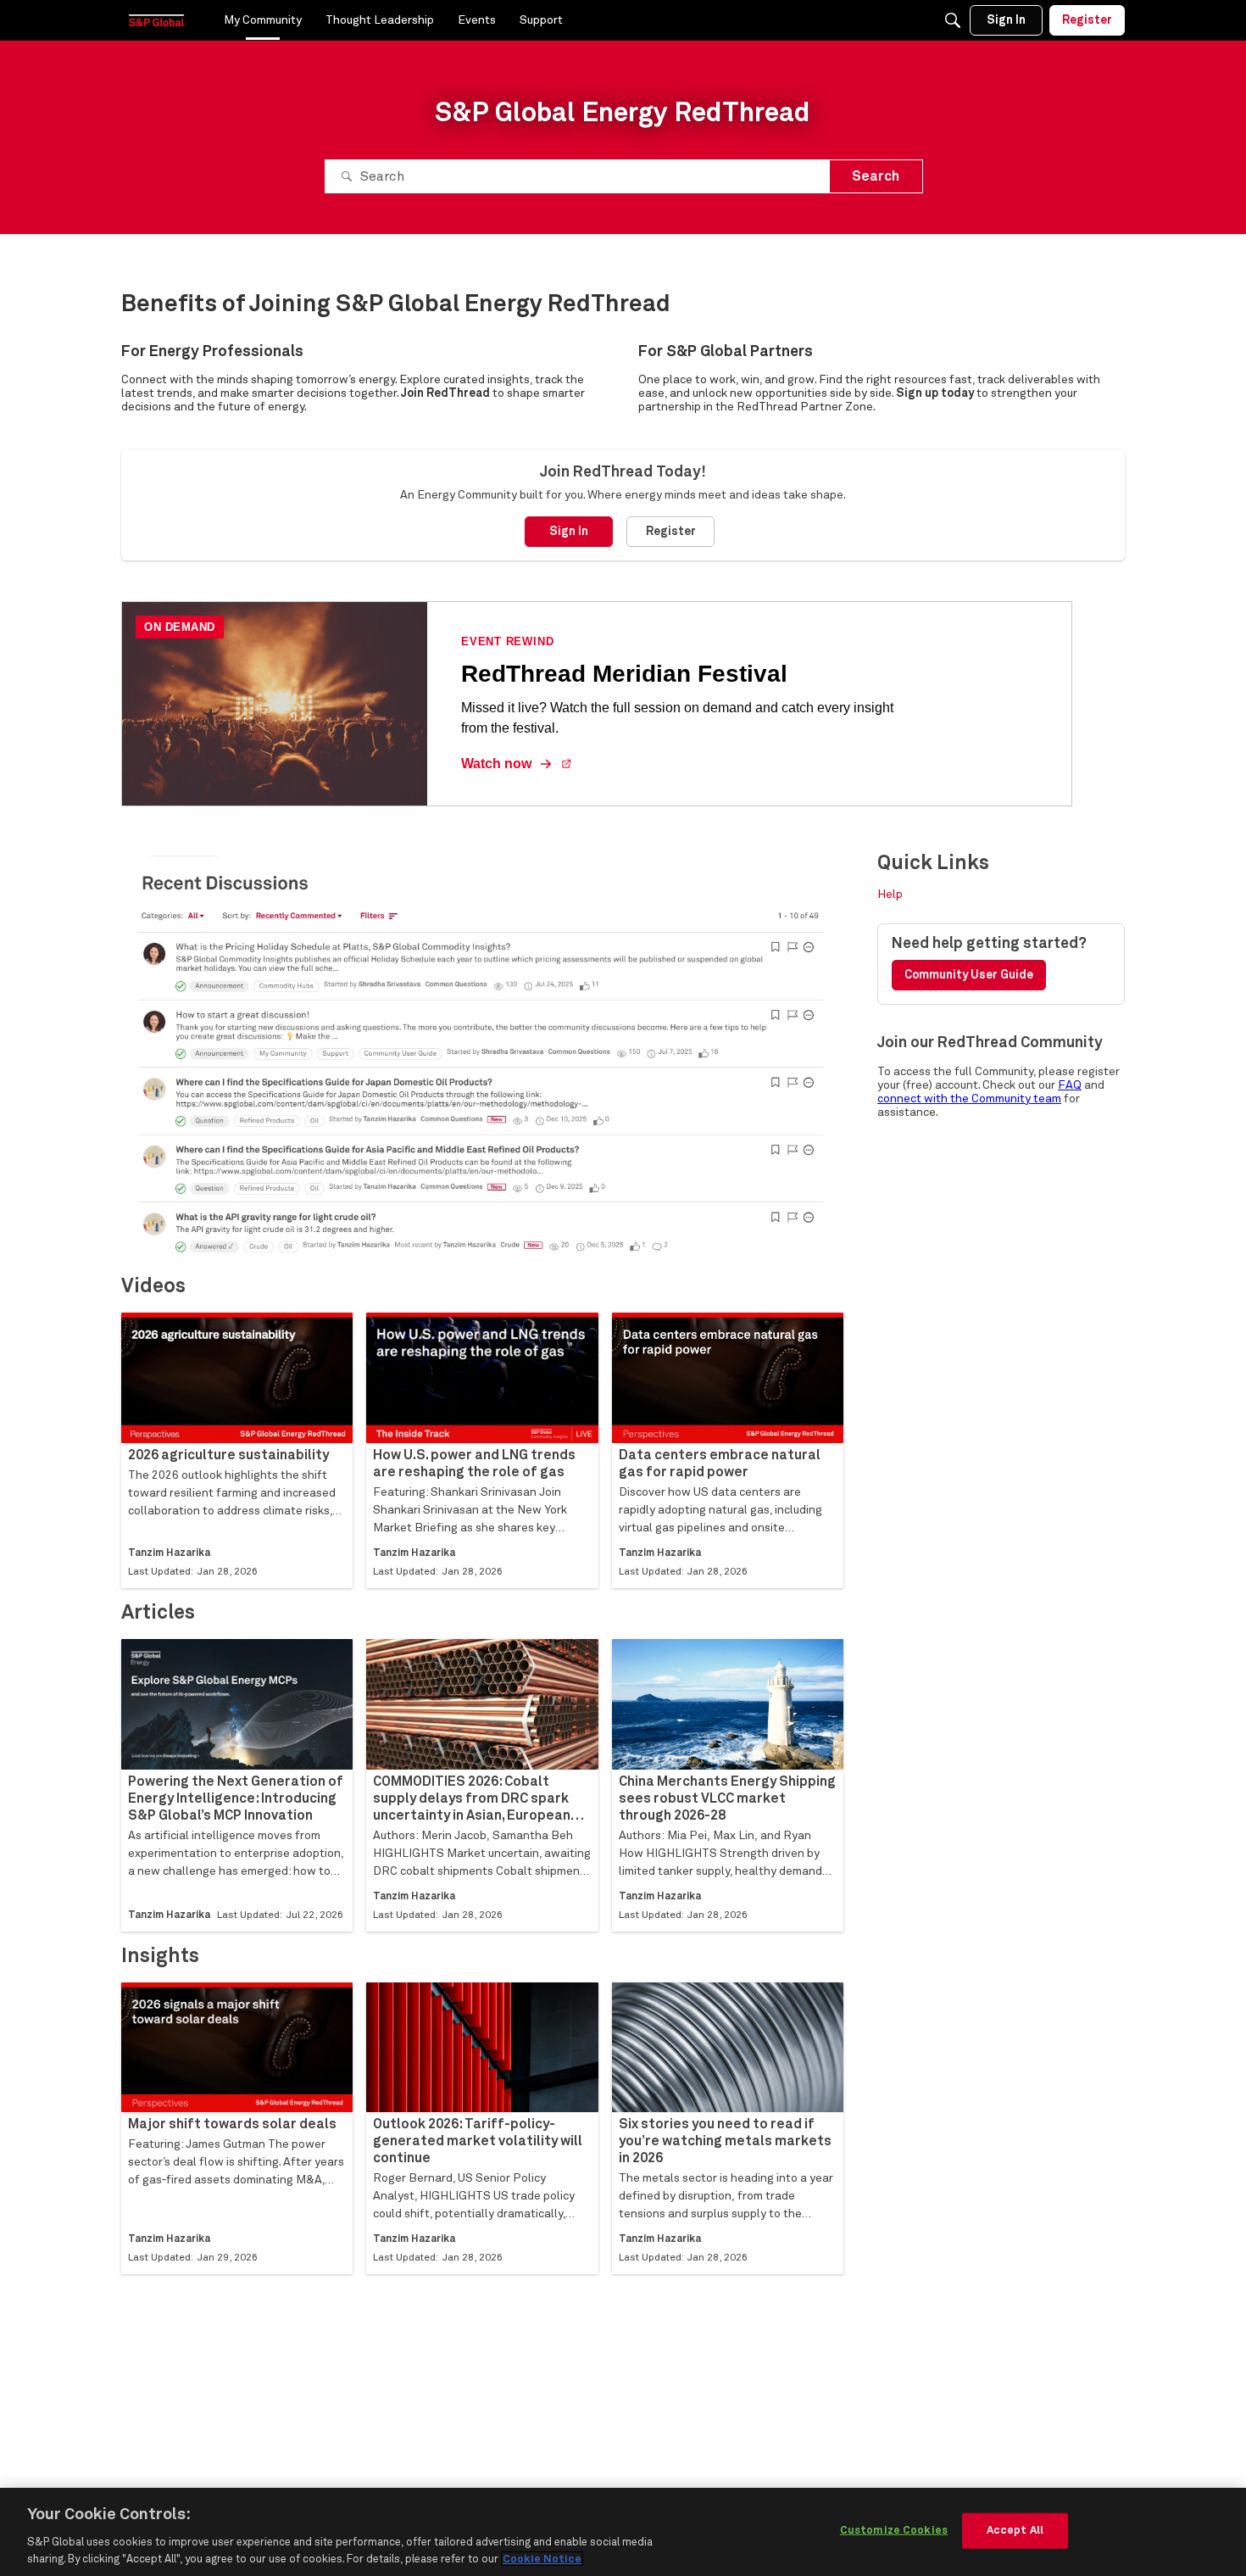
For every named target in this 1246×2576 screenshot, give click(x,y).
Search (876, 176)
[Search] (953, 20)
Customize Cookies (894, 2531)
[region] (623, 2532)
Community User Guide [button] (969, 975)
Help (890, 895)
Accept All (1015, 2531)
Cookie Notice (542, 2559)
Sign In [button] (569, 532)
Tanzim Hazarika (169, 1553)
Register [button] (671, 532)
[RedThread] (156, 20)
